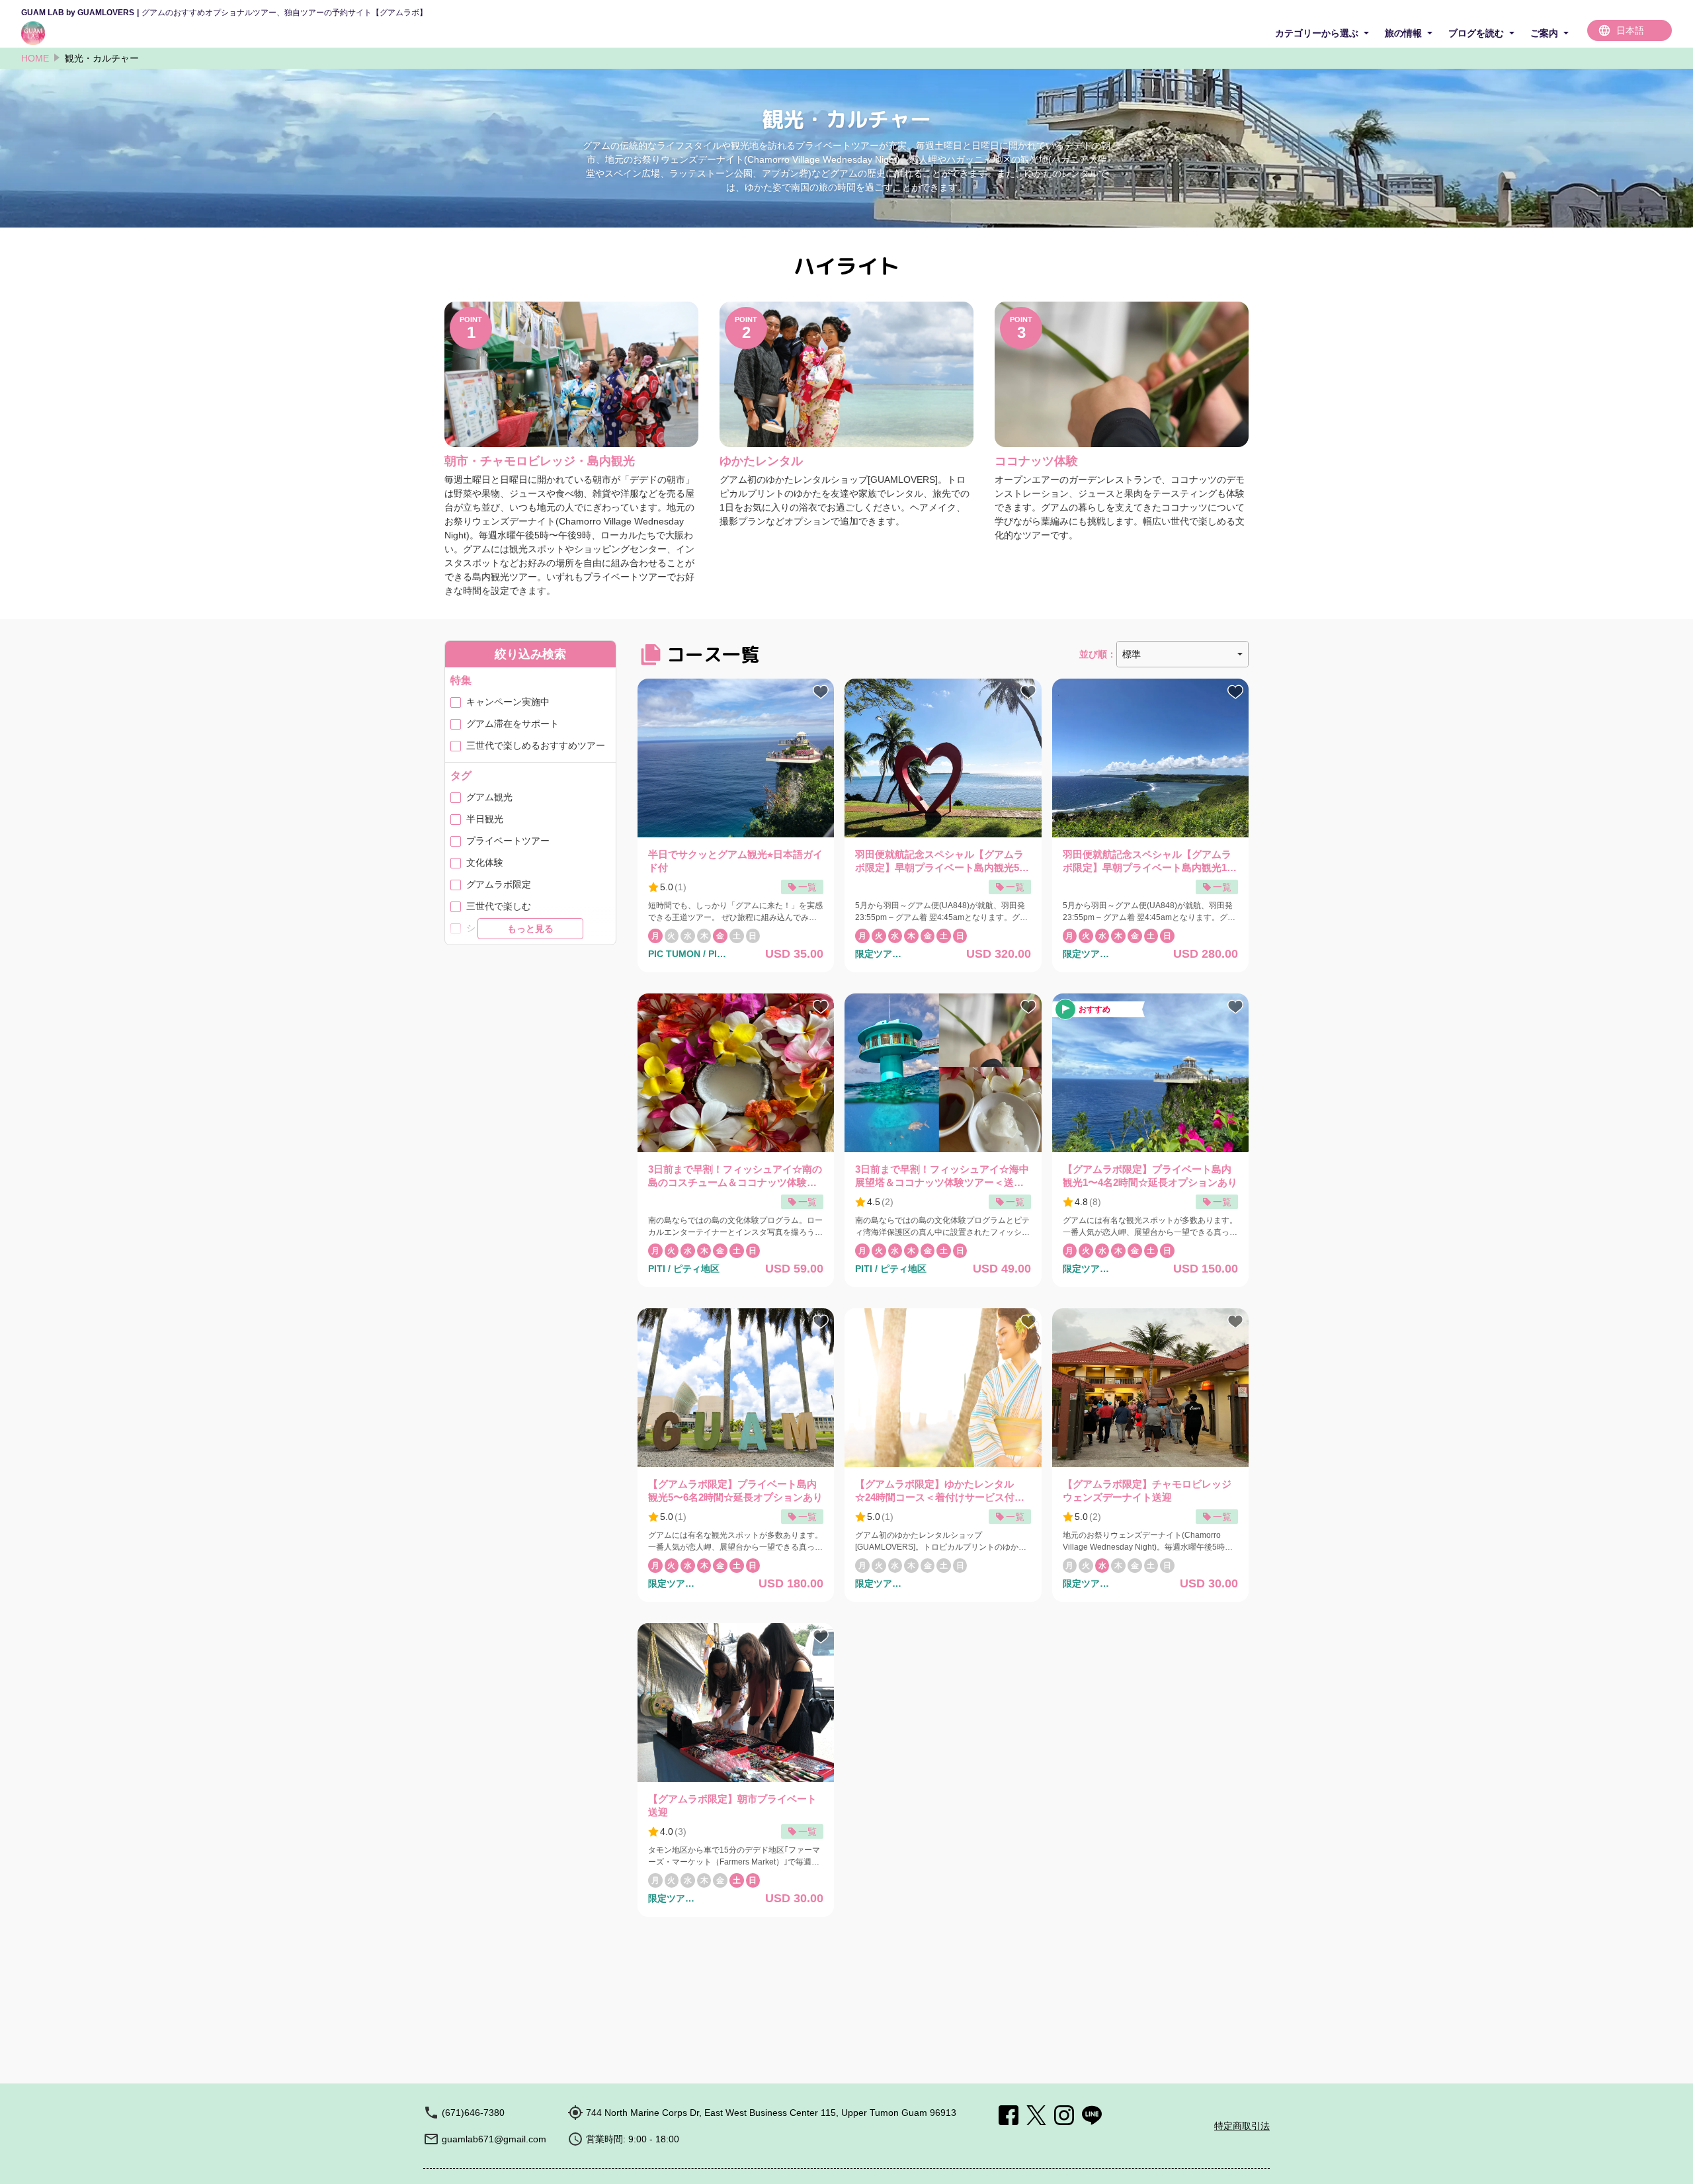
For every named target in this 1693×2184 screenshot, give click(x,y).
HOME (35, 58)
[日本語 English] (1630, 30)
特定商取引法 (1242, 2126)
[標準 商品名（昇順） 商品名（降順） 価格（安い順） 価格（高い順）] (1182, 654)
